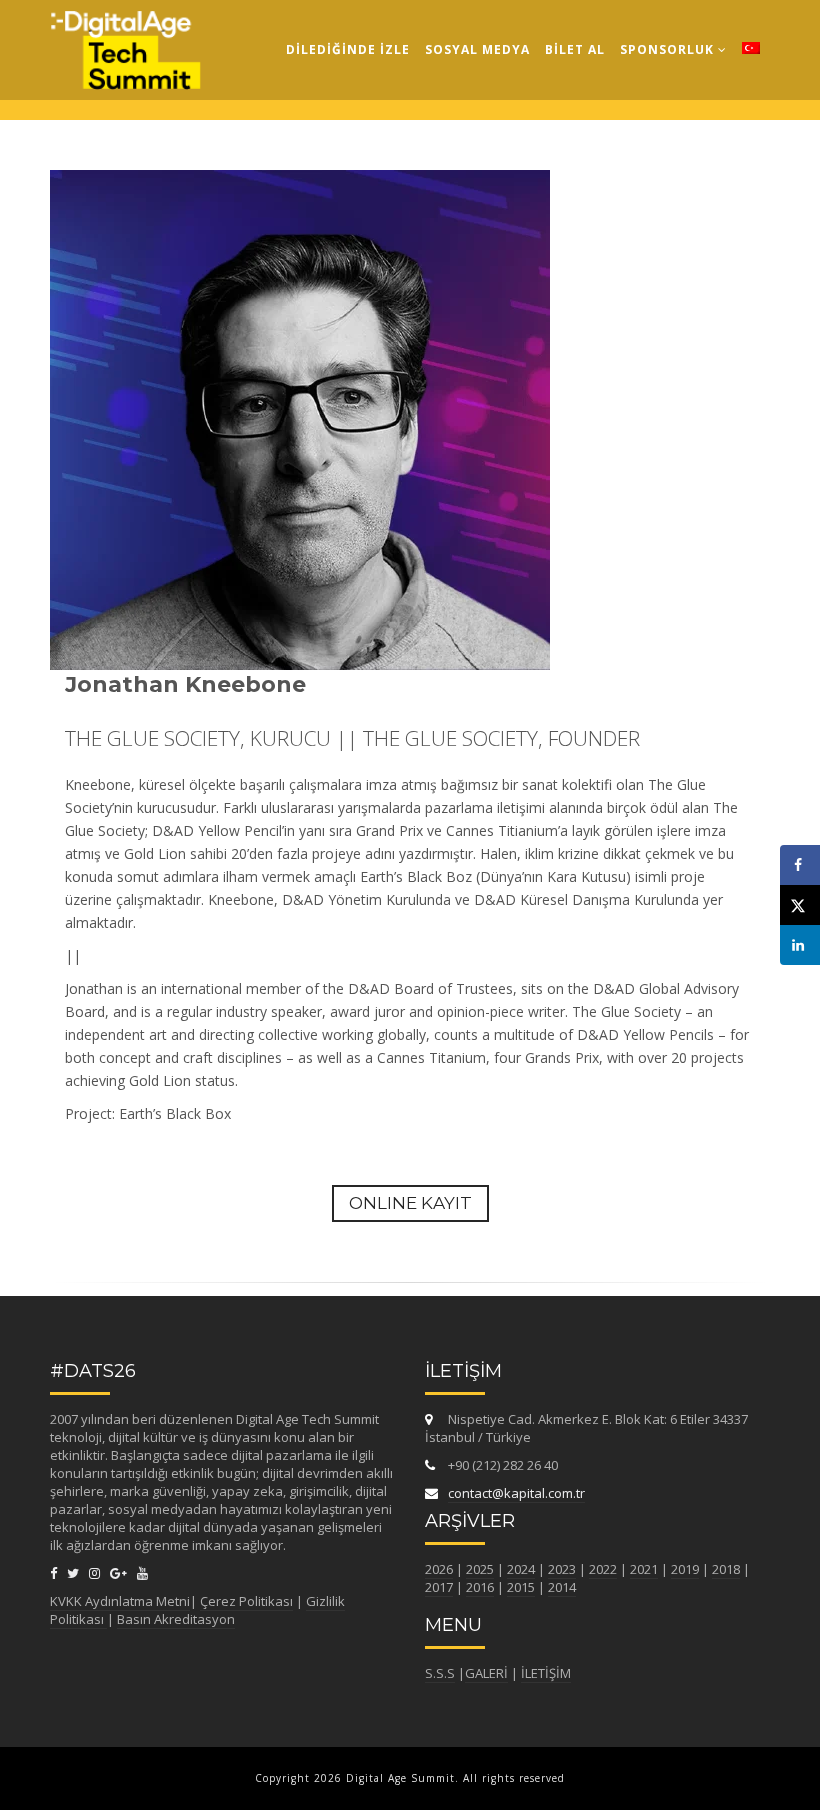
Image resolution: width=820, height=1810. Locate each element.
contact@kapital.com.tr (516, 1493)
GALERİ (486, 1673)
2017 (439, 1587)
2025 (480, 1569)
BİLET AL (575, 49)
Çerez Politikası (246, 1601)
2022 (603, 1569)
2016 (480, 1587)
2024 (521, 1569)
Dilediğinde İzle (348, 49)
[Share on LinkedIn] (800, 945)
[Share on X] (800, 905)
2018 (726, 1569)
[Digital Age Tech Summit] (125, 25)
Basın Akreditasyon (176, 1619)
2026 (439, 1569)
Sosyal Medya (477, 49)
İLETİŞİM (546, 1673)
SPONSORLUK (669, 49)
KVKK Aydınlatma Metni (120, 1601)
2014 (562, 1587)
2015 (521, 1587)
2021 (644, 1569)
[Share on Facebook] (800, 865)
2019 (685, 1569)
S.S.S (440, 1673)
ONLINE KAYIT (410, 1203)
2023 (562, 1569)
